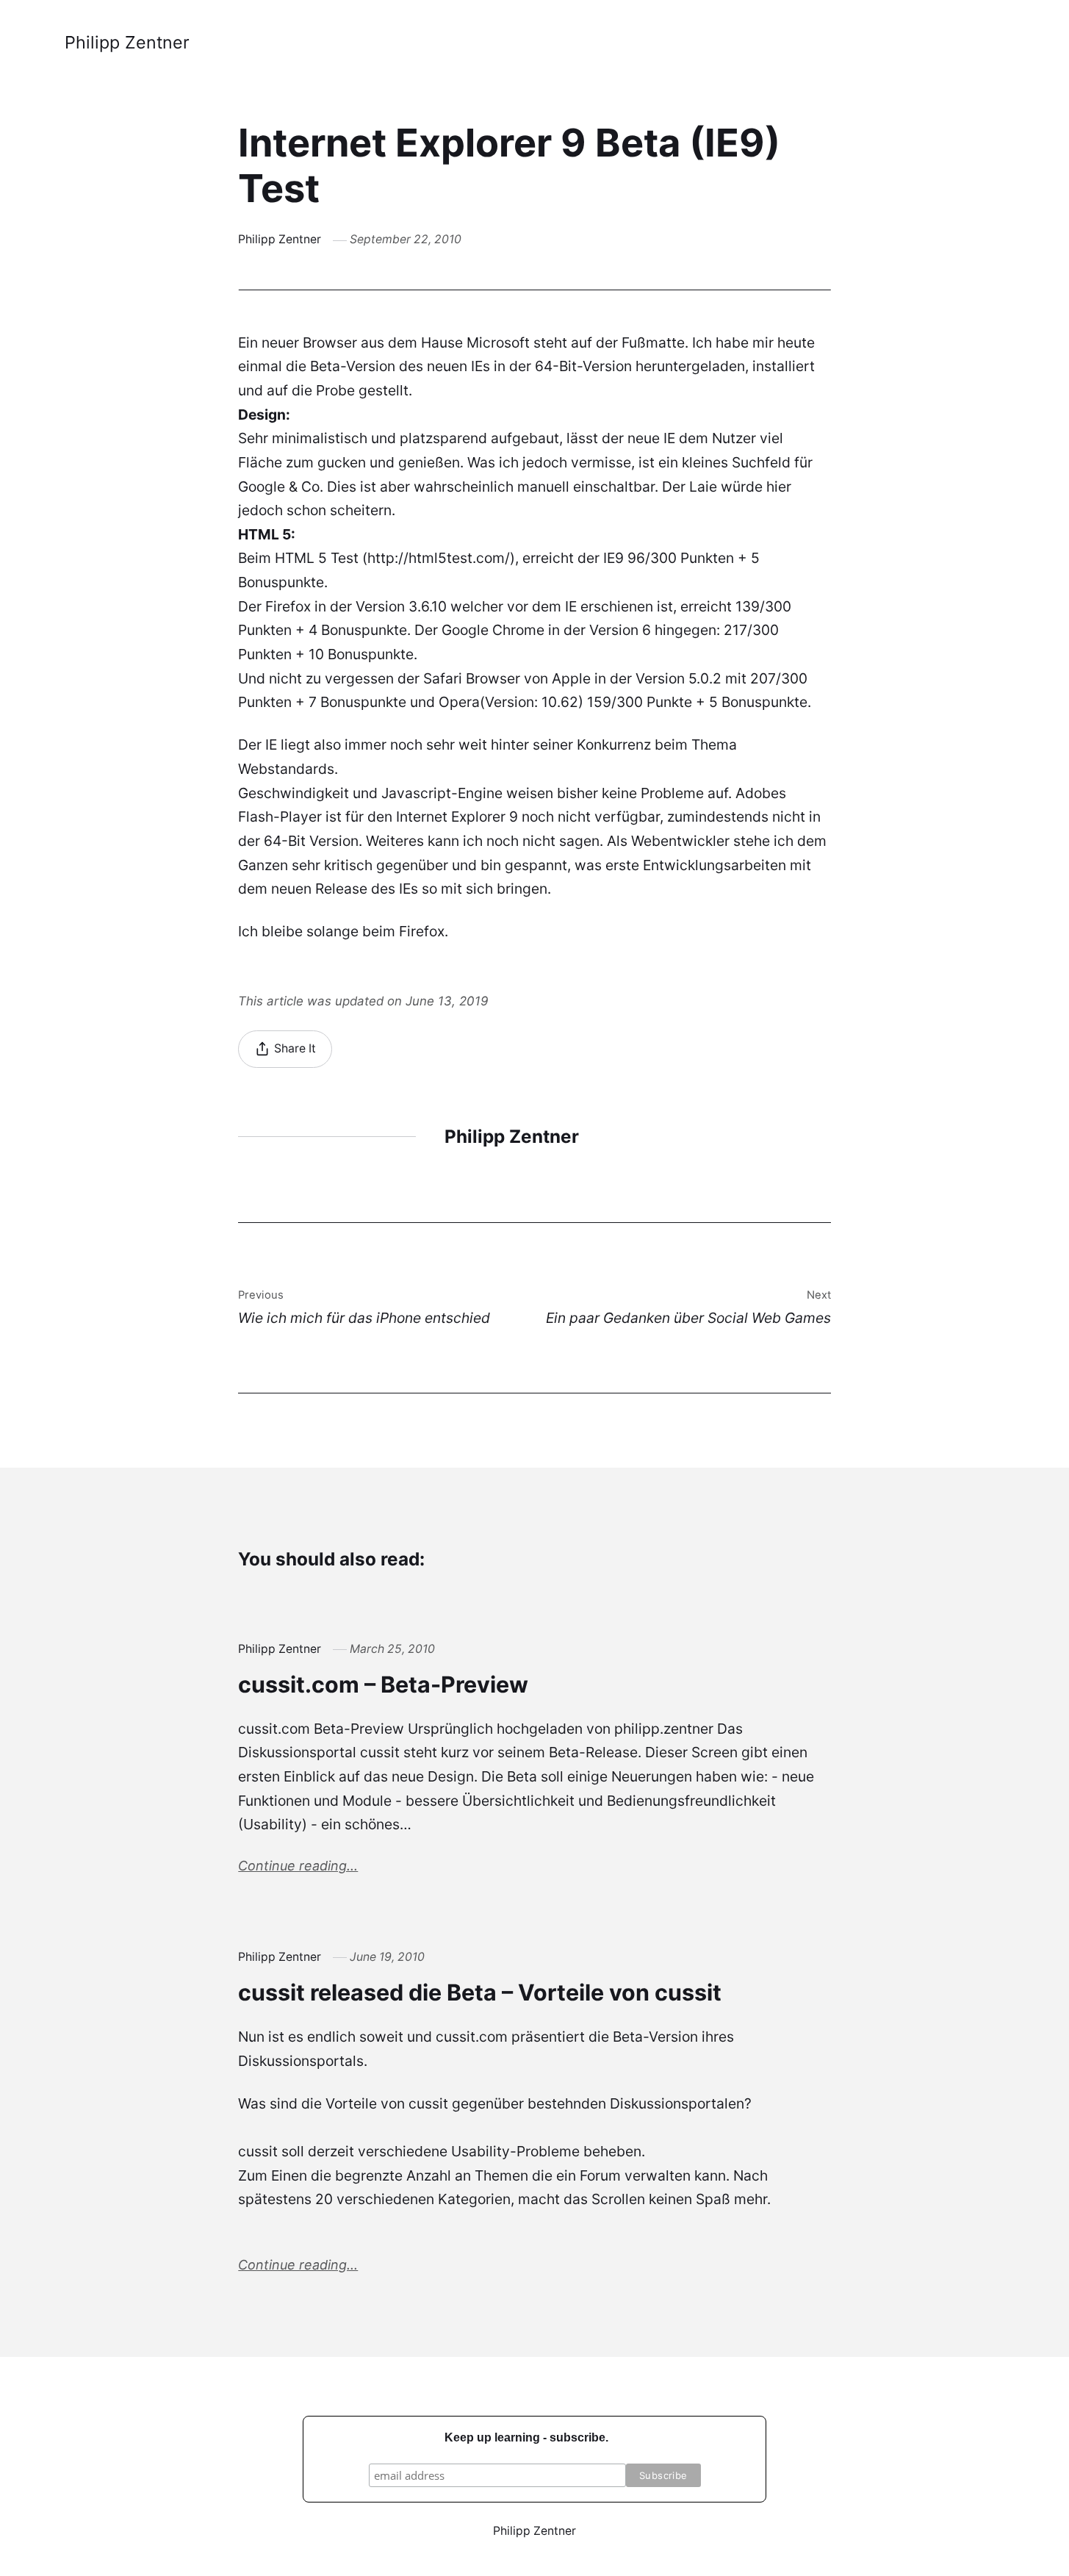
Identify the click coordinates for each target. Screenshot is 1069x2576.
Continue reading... (298, 1866)
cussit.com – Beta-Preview (383, 1684)
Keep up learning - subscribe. (526, 2437)
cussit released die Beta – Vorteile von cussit (480, 1992)
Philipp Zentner (127, 42)
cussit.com (472, 2037)
